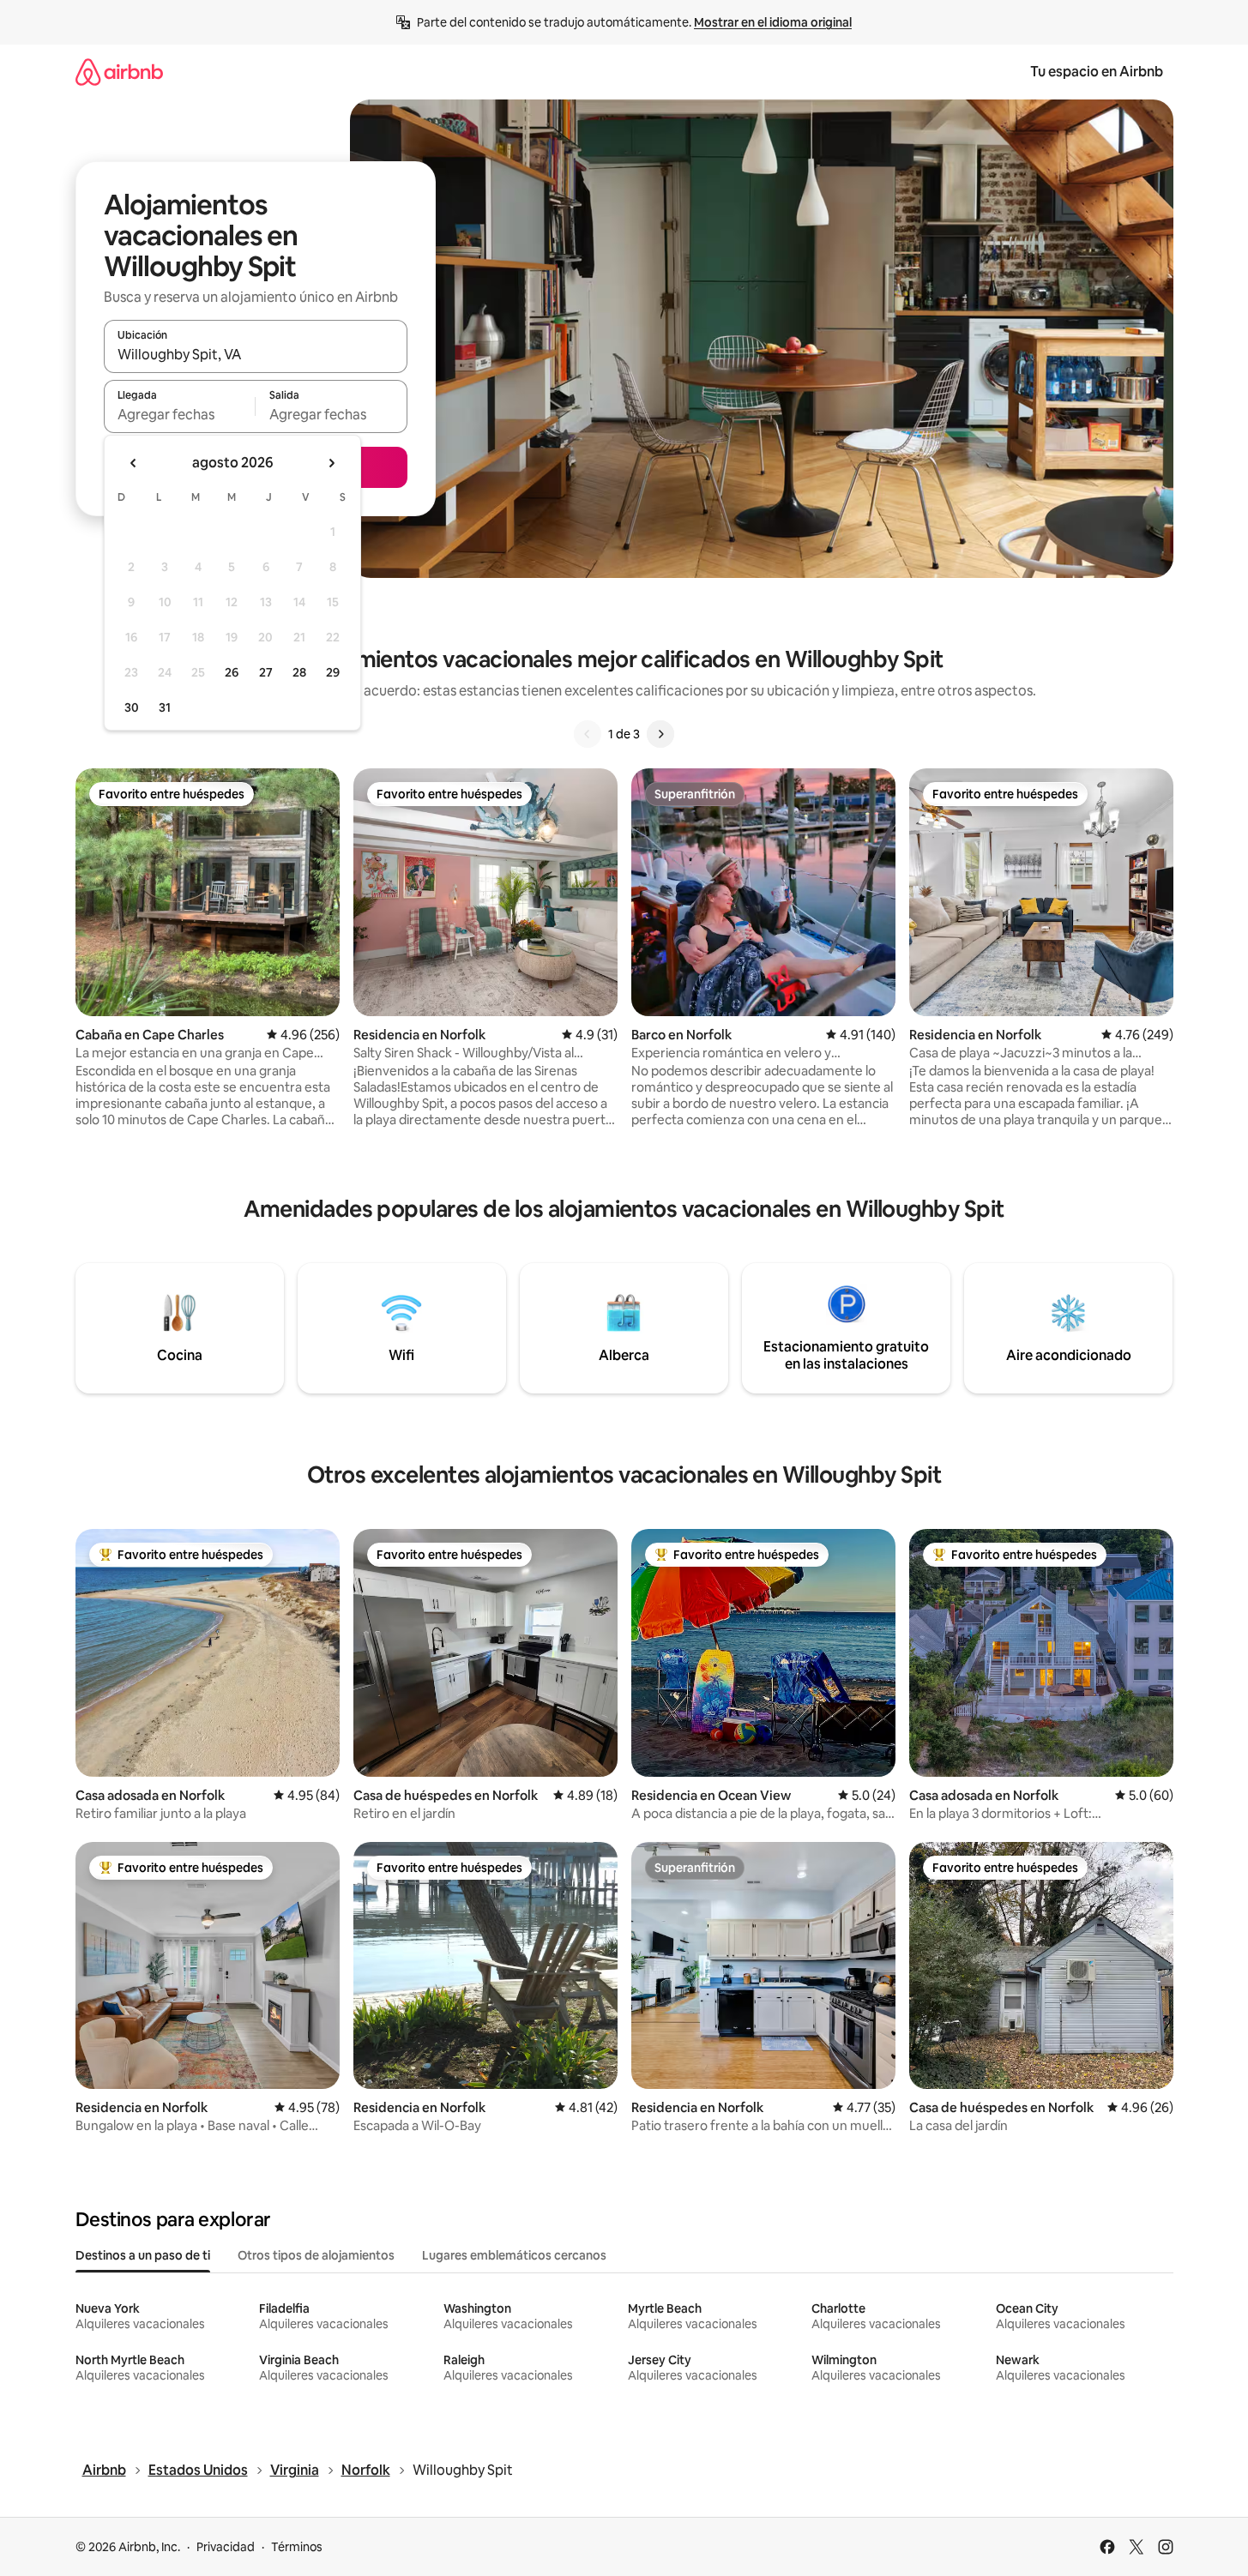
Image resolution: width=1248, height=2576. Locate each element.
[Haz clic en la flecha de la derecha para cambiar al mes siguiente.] (331, 463)
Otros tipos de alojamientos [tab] (316, 2255)
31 (165, 707)
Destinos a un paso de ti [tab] (143, 2255)
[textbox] (180, 414)
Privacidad (226, 2547)
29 (333, 672)
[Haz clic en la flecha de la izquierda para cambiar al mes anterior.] (134, 463)
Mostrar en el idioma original (773, 22)
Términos (297, 2547)
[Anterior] (588, 734)
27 (266, 672)
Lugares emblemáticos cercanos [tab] (514, 2255)
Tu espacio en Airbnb (1097, 72)
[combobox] (256, 354)
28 (299, 672)
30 (132, 707)
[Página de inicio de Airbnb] (119, 72)
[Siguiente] (660, 734)
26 (232, 672)
